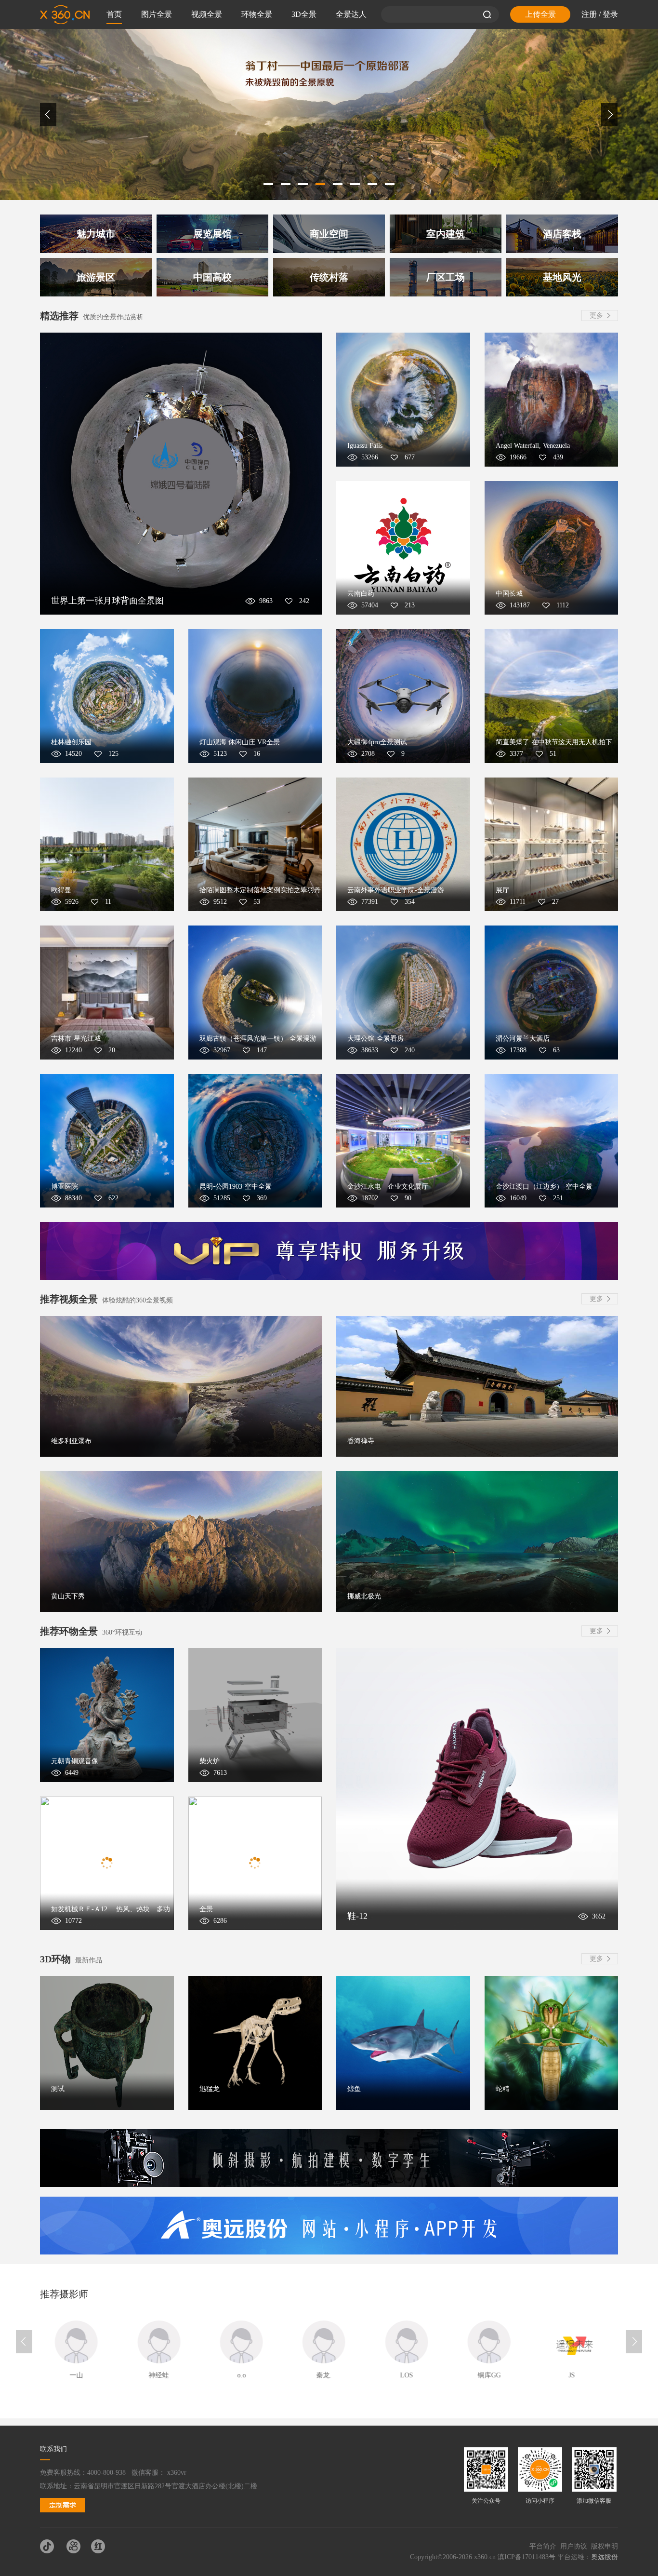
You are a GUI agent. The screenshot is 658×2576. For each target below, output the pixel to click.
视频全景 (207, 14)
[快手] (77, 2547)
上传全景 (540, 14)
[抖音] (51, 2547)
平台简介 (543, 2546)
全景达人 (351, 14)
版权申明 (605, 2546)
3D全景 (304, 14)
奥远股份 (605, 2557)
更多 (596, 315)
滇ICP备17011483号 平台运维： (544, 2557)
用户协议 (574, 2546)
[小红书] (102, 2547)
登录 (610, 14)
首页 (114, 14)
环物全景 (257, 14)
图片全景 (157, 14)
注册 (589, 14)
